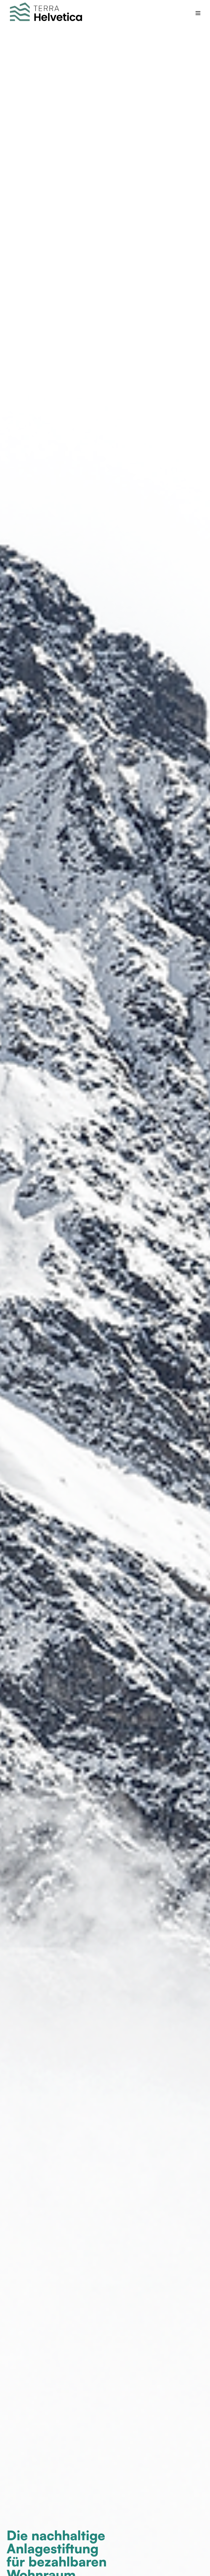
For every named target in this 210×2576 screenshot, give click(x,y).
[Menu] (198, 13)
